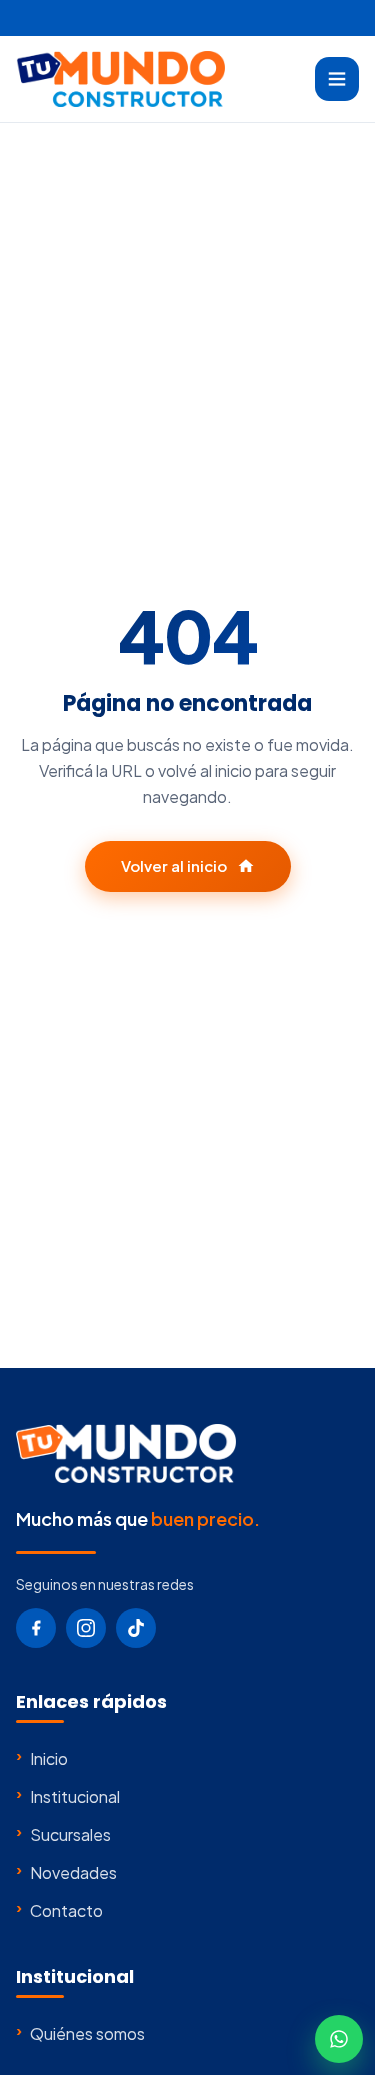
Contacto (59, 1910)
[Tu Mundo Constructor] (120, 79)
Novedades (66, 1872)
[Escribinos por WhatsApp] (339, 2039)
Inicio (42, 1758)
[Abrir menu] (337, 79)
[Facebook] (36, 1628)
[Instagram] (86, 1628)
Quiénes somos (80, 2033)
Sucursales (63, 1834)
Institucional (68, 1796)
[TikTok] (136, 1628)
